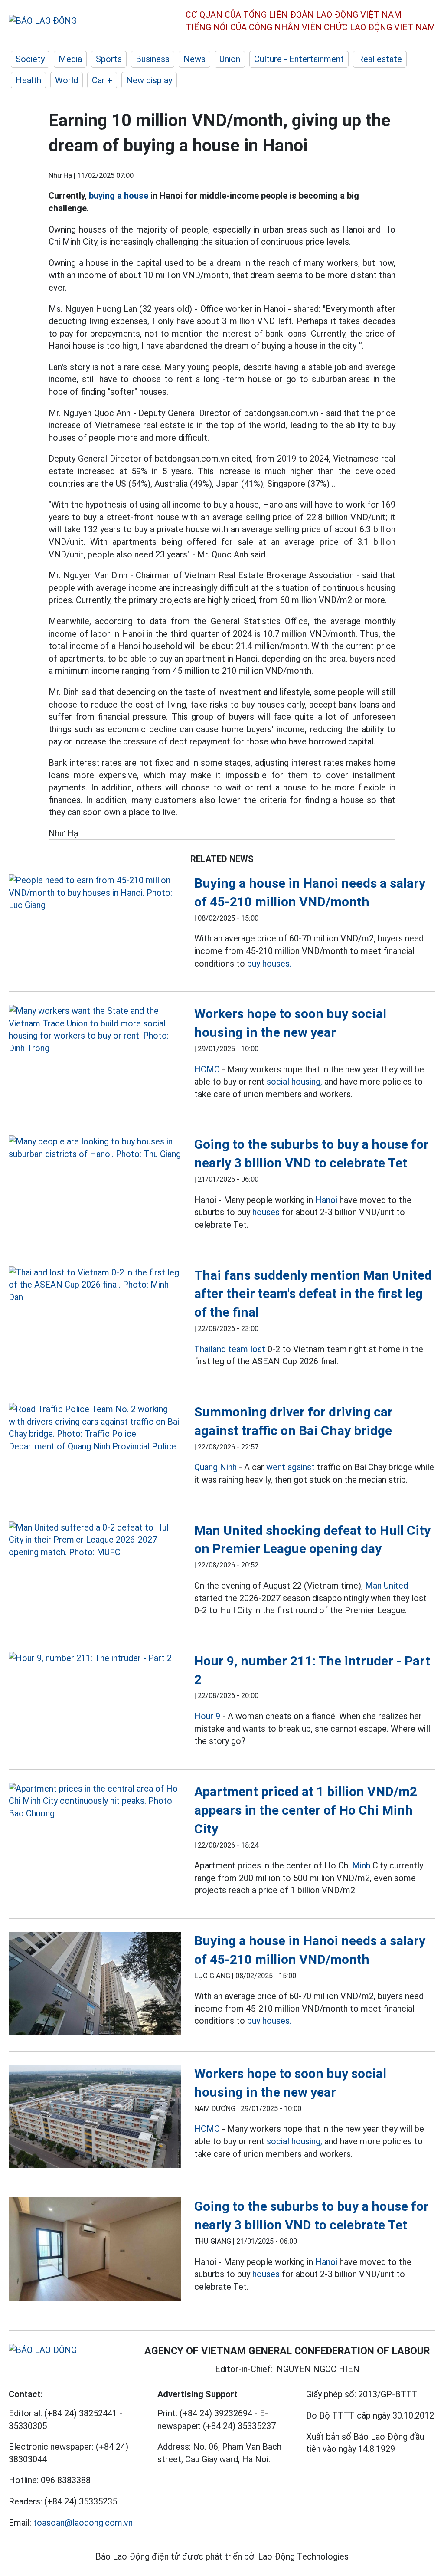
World (67, 80)
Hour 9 (207, 1716)
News (194, 59)
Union (230, 59)
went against (291, 1467)
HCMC (207, 1069)
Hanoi (326, 1200)
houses (266, 1212)
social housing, (294, 1082)
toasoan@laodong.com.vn (83, 2523)
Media (70, 59)
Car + (102, 80)
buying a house (119, 196)
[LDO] (95, 893)
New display (149, 80)
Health (28, 80)
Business (153, 59)
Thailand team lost (230, 1349)
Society (30, 59)
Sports (109, 59)
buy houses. (269, 964)
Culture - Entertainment (299, 59)
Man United (387, 1586)
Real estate (380, 59)
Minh (361, 1865)
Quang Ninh (215, 1467)
